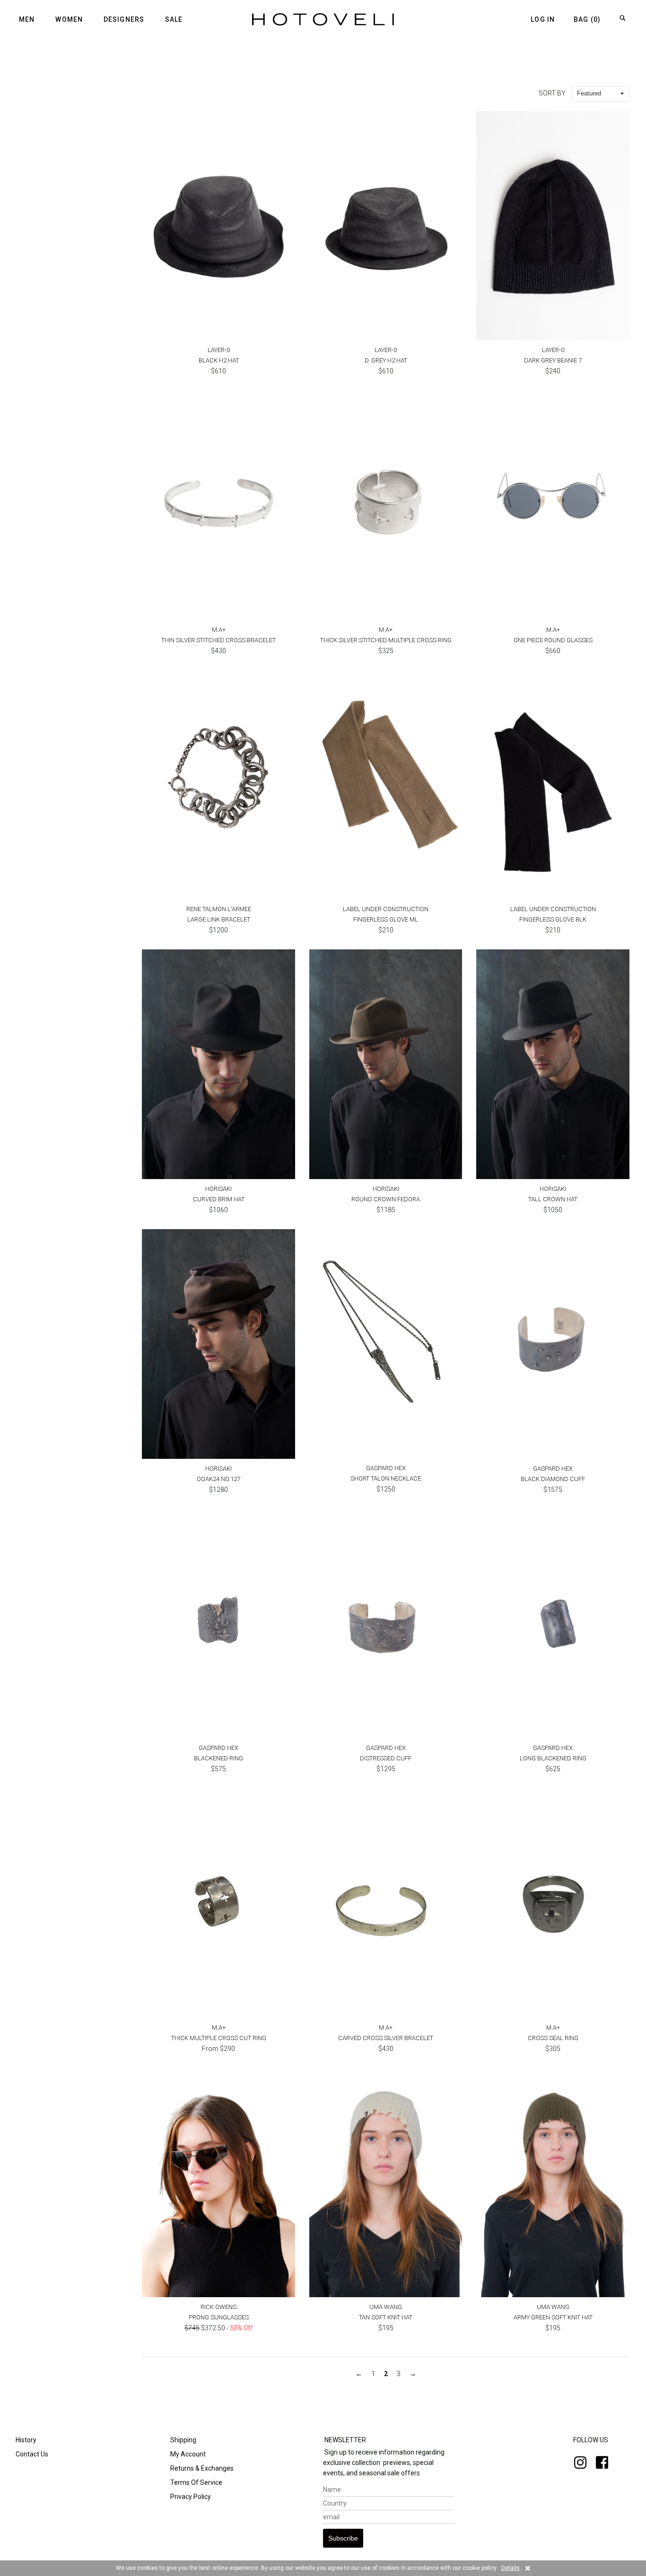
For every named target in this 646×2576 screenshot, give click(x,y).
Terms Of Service (196, 2482)
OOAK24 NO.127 (218, 1479)
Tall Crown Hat (553, 1199)
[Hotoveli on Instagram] (576, 2465)
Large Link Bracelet (219, 919)
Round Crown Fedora (386, 1199)
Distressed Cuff (386, 1758)
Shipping (183, 2440)
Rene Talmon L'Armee (219, 909)
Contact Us (31, 2454)
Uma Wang (386, 2307)
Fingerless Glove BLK (553, 919)
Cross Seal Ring (553, 2038)
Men (27, 19)
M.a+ (219, 630)
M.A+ (386, 630)
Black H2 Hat (219, 360)
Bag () (587, 19)
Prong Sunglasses (219, 2317)
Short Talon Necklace (386, 1478)
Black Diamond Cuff (553, 1479)
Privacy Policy (190, 2497)
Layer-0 (219, 350)
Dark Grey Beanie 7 (553, 360)
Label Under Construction (386, 909)
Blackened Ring (218, 1758)
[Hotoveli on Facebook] (597, 2465)
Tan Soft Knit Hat (386, 2317)
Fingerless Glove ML (386, 919)
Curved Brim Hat (219, 1199)
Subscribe (343, 2538)
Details (511, 2568)
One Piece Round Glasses (553, 640)
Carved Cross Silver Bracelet (386, 2038)
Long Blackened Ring (553, 1758)
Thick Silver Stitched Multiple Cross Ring (386, 640)
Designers (124, 19)
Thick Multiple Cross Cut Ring (219, 2038)
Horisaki (218, 1189)
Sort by (552, 93)
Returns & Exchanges (201, 2468)
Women (69, 19)
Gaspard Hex (386, 1468)
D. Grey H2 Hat (386, 360)
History (25, 2440)
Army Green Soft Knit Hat (553, 2317)
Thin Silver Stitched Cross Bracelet (218, 640)
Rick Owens (218, 2307)
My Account (187, 2454)
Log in (543, 19)
